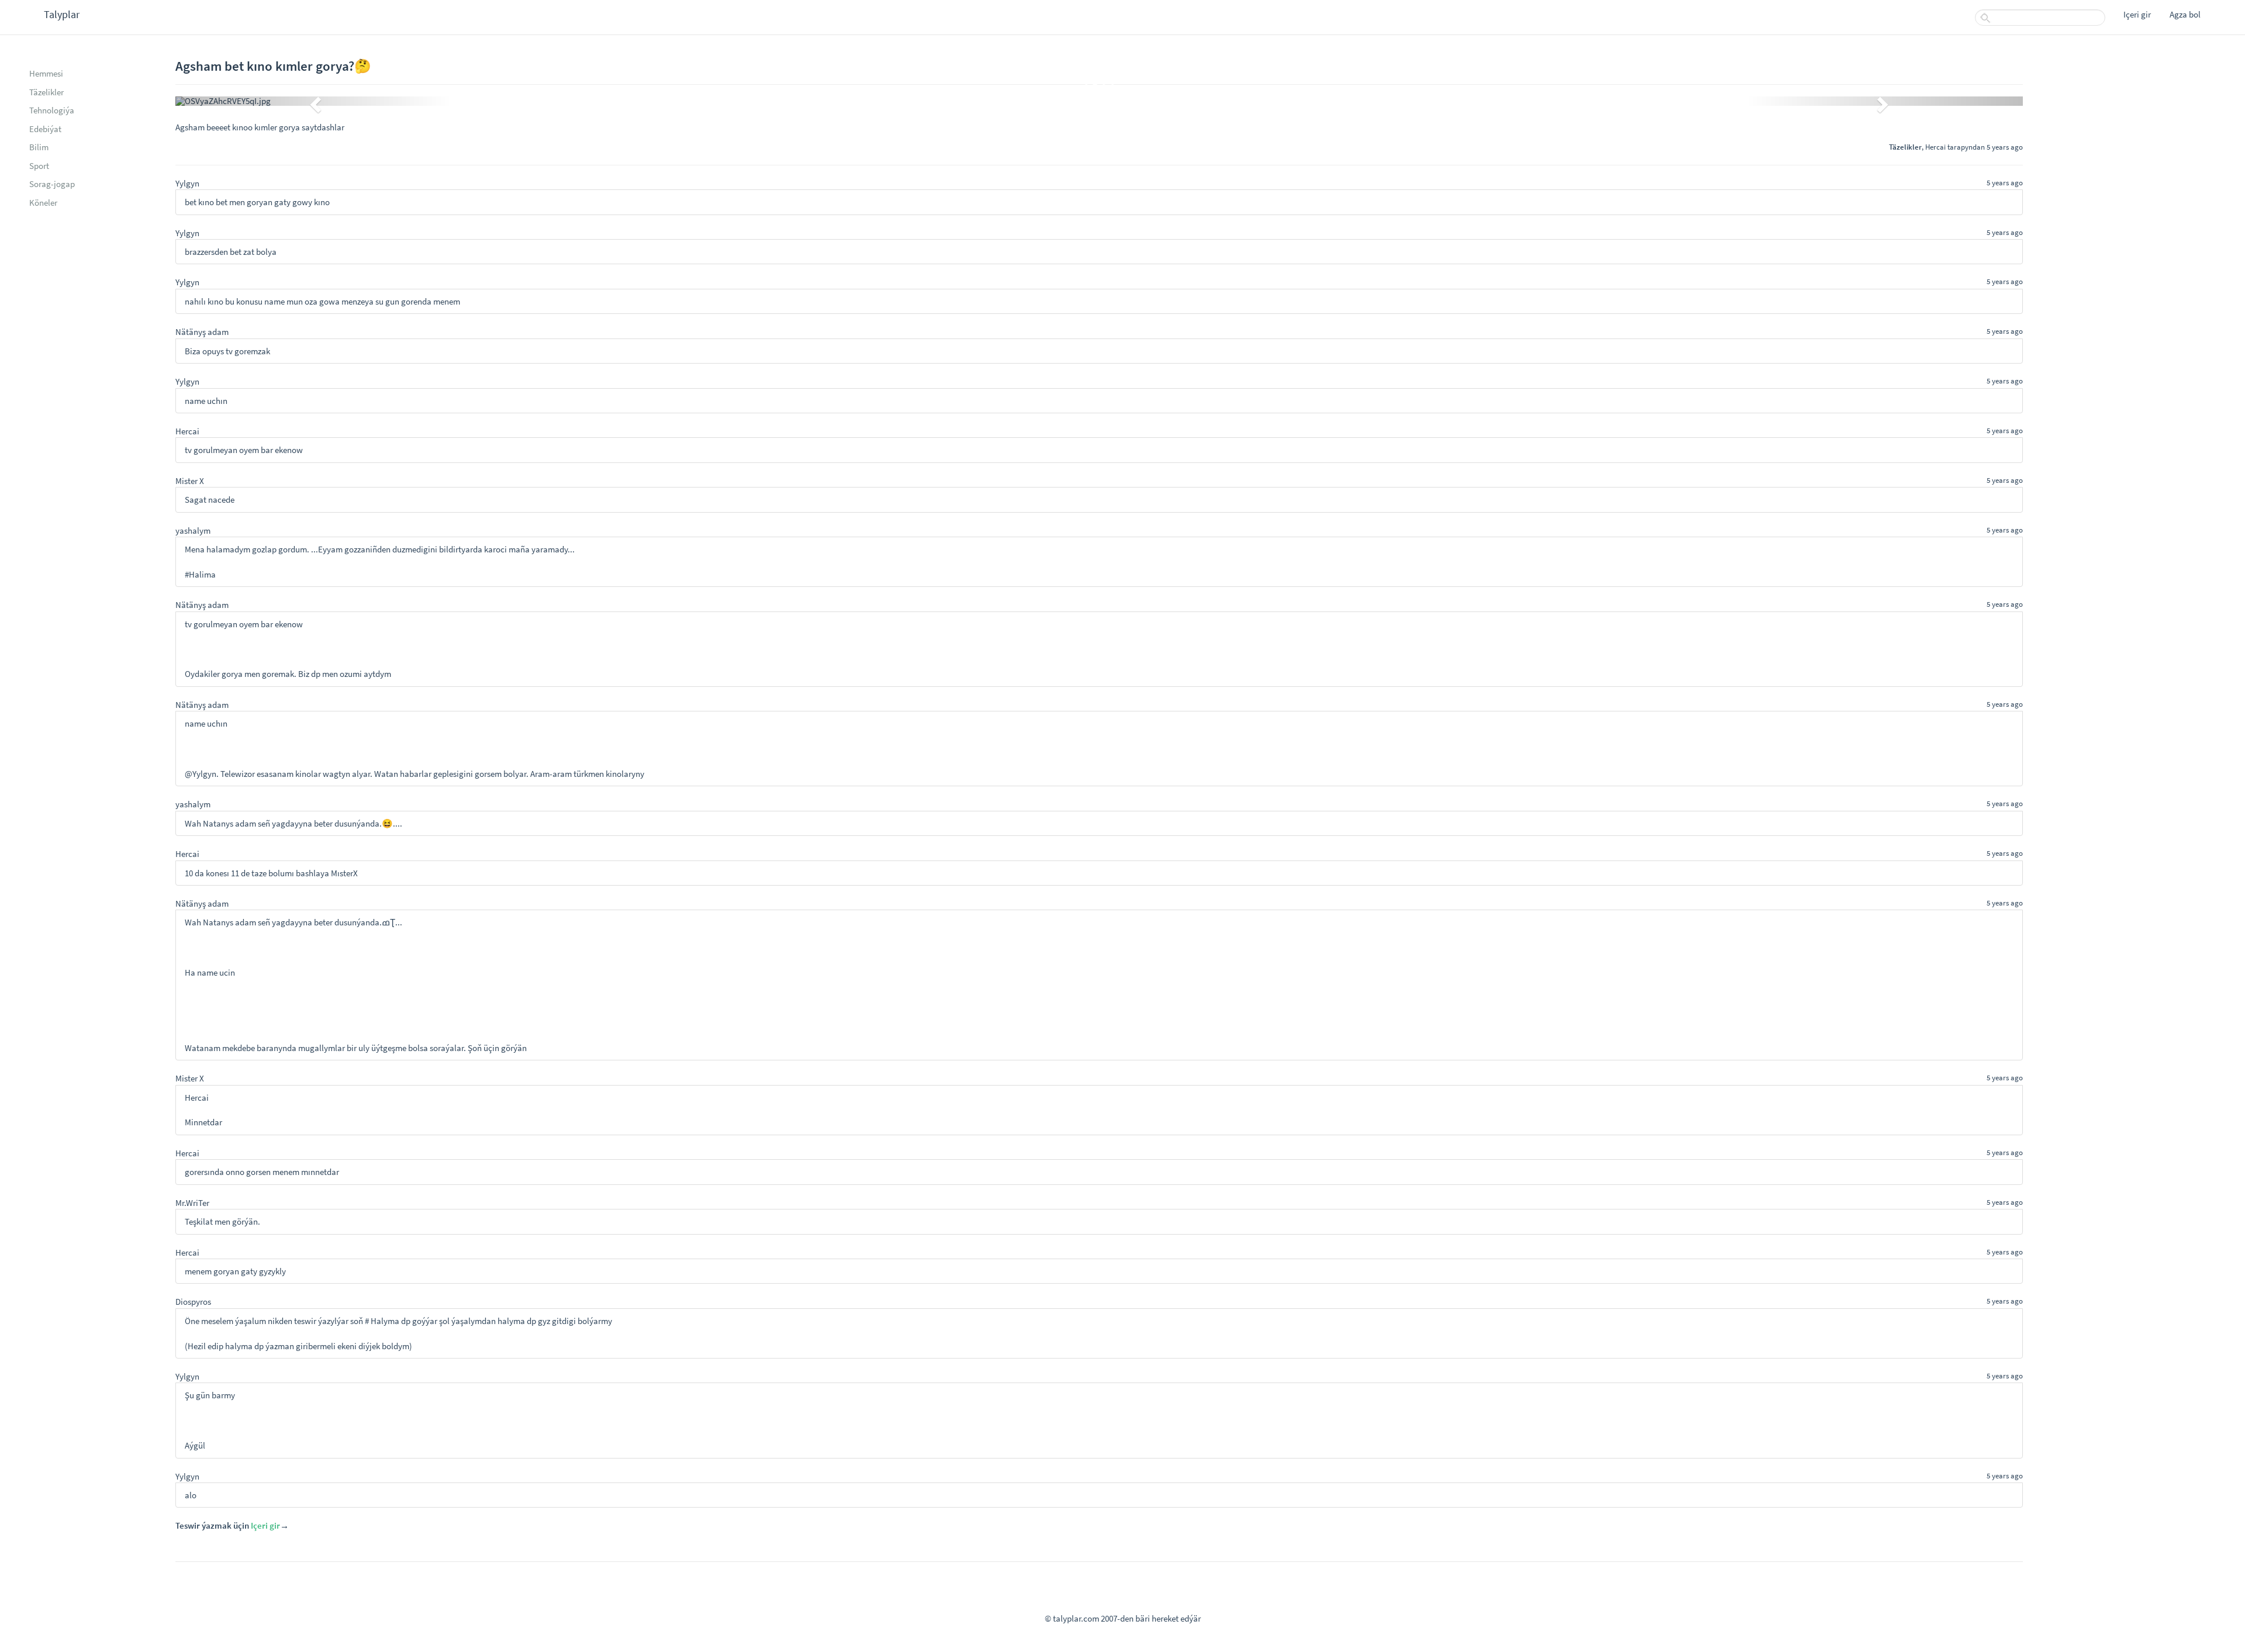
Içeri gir (2137, 14)
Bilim (39, 147)
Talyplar (62, 14)
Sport (39, 166)
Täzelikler (46, 92)
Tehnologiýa (52, 110)
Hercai (1935, 147)
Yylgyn (187, 183)
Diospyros (193, 1302)
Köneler (43, 203)
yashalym (193, 530)
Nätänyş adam (202, 332)
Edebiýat (45, 129)
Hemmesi (46, 73)
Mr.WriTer (192, 1203)
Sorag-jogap (52, 184)
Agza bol (2185, 14)
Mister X (190, 481)
